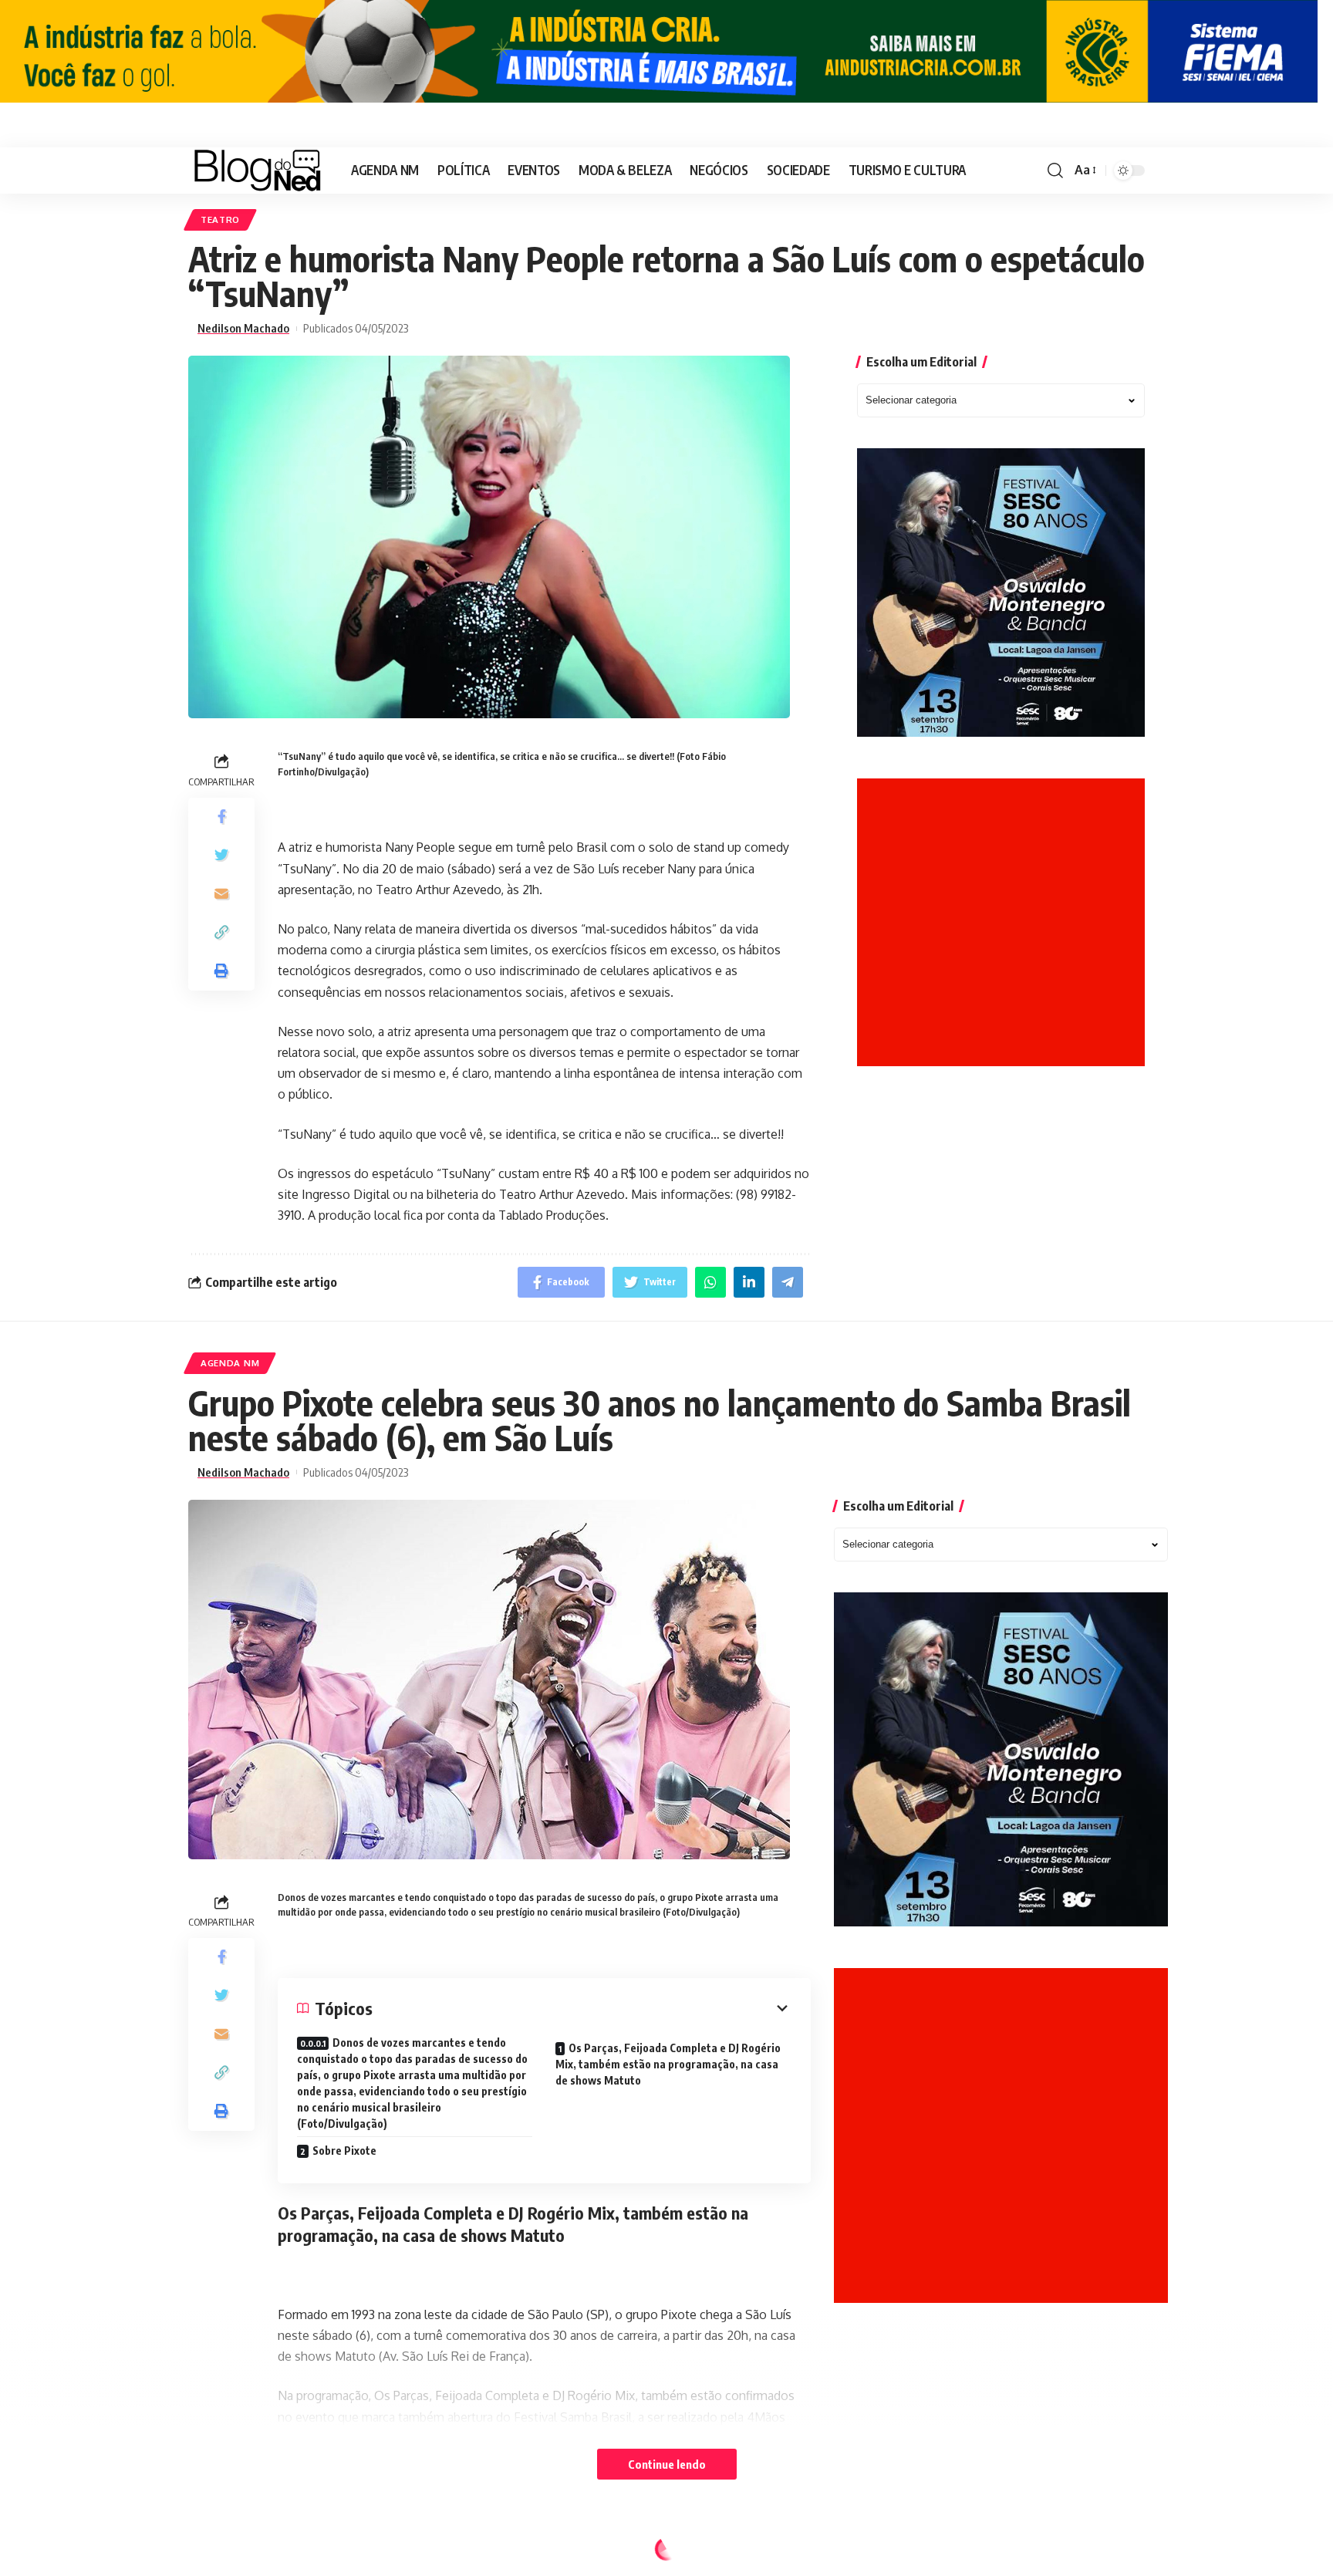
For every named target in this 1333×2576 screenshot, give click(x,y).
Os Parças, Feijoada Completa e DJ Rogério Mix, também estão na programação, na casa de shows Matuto (668, 2064)
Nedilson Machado (243, 328)
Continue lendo (667, 2464)
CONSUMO (225, 2552)
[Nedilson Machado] (257, 170)
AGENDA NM (230, 1363)
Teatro (220, 219)
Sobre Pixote (344, 2151)
